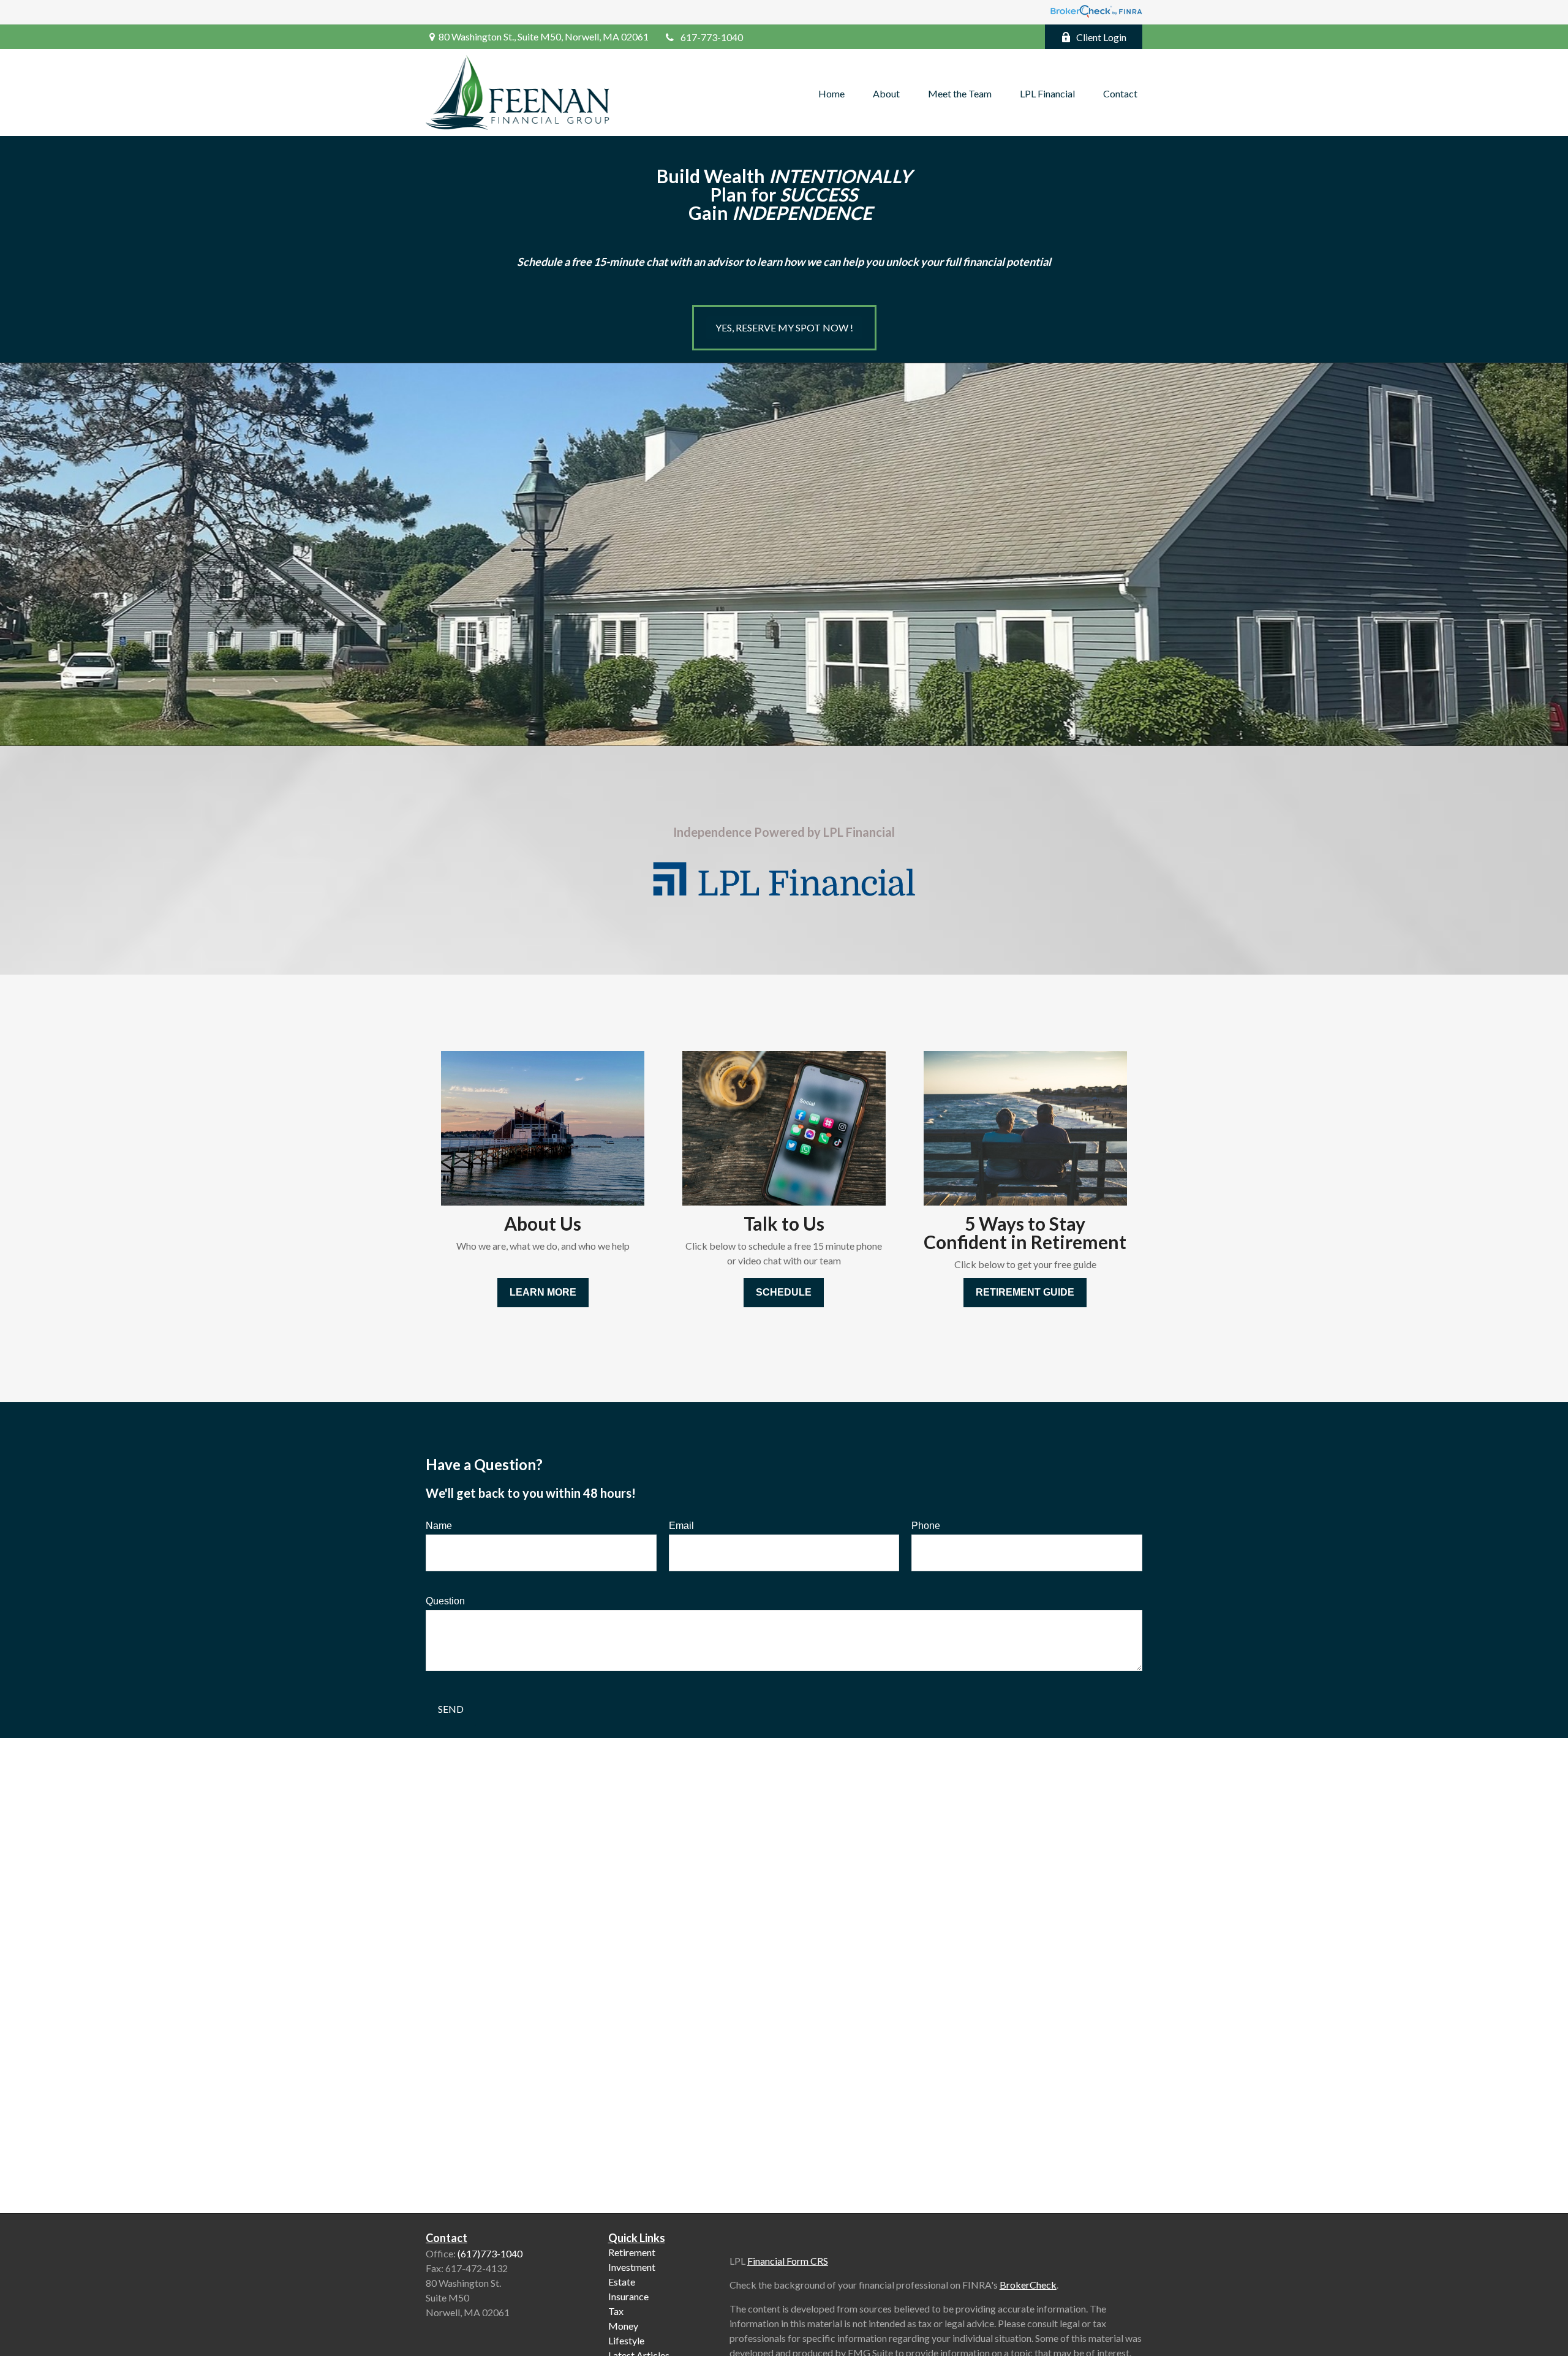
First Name (546, 1169)
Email (892, 1169)
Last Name (725, 1169)
